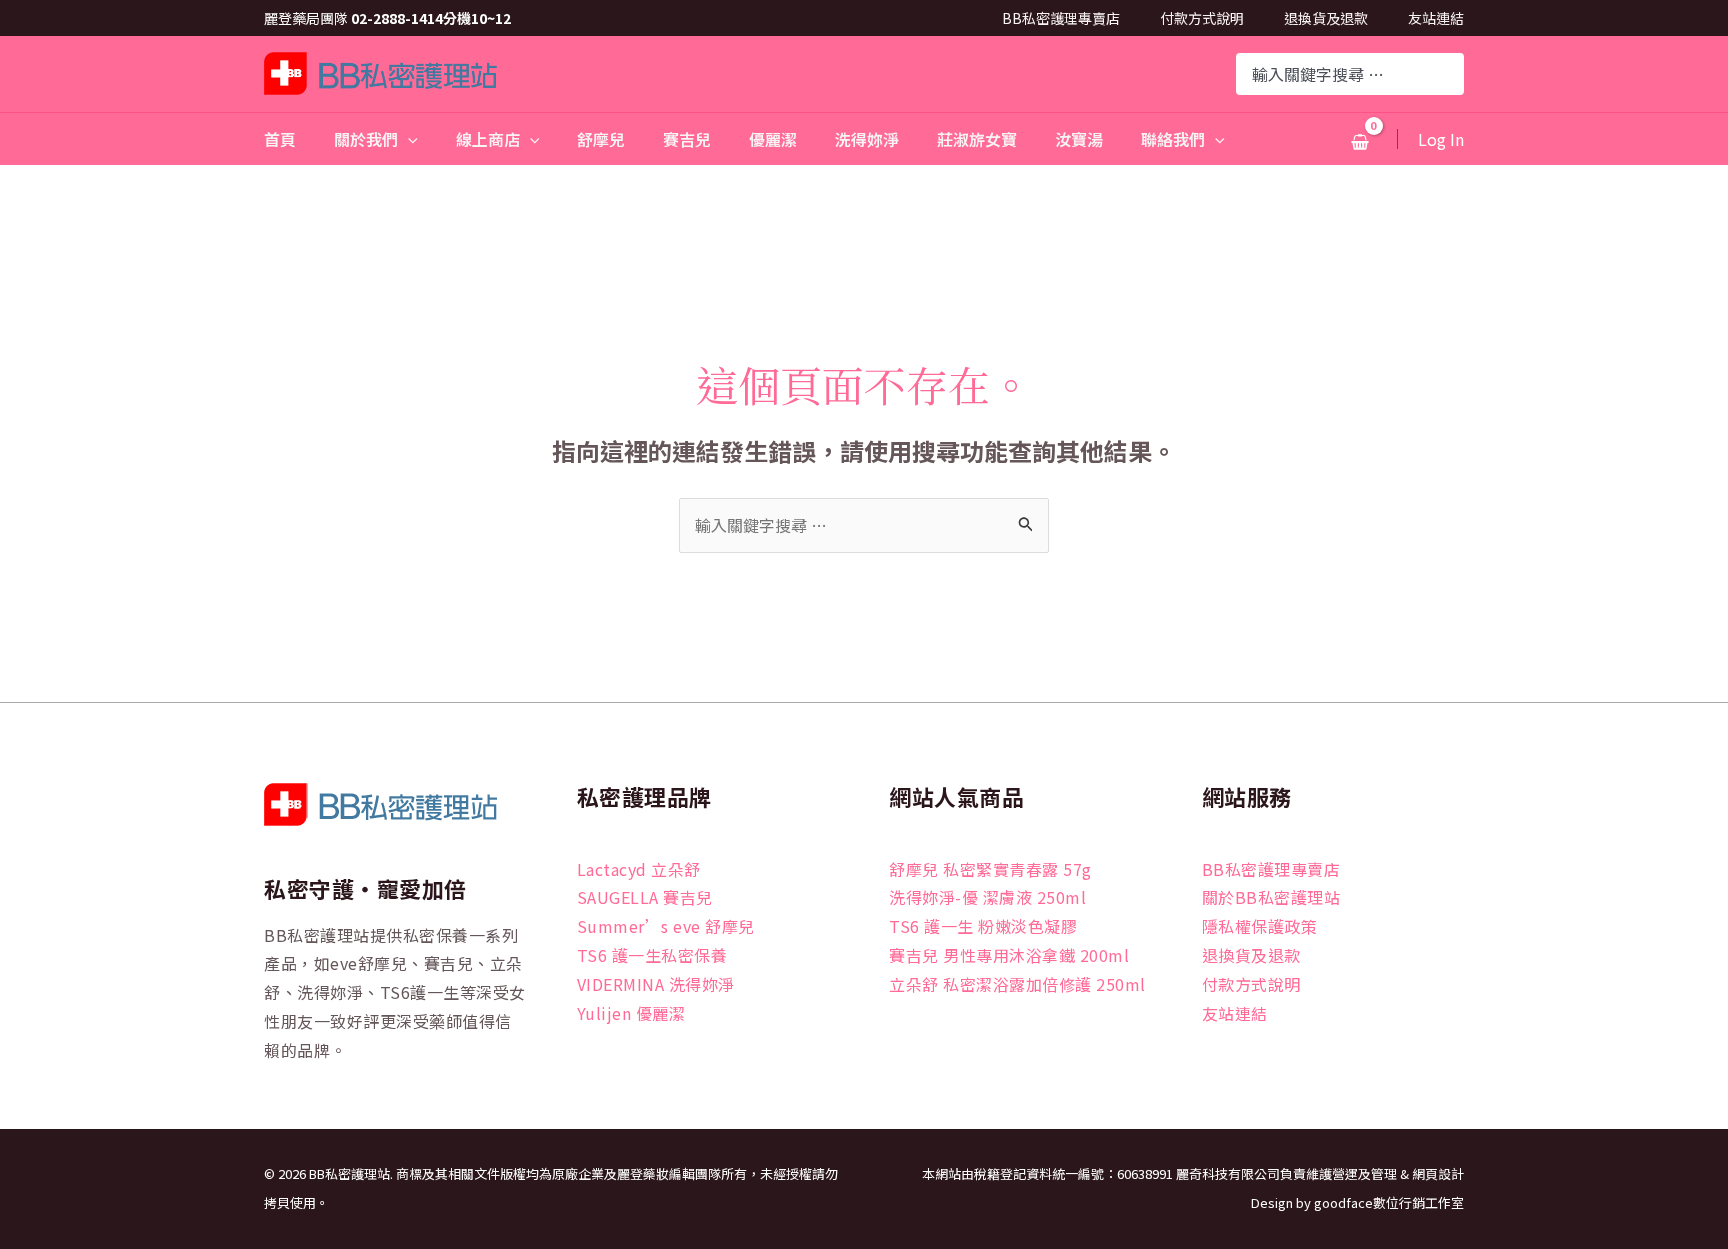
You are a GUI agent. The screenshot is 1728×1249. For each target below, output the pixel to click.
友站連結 (1436, 18)
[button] (408, 139)
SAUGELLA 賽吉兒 (645, 897)
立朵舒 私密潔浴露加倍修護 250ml (1017, 984)
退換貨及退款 (1326, 18)
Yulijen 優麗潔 (631, 1013)
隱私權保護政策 (1260, 926)
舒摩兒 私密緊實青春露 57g (990, 869)
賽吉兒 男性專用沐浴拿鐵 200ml (1009, 955)
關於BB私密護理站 (1271, 897)
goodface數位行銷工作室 (1389, 1202)
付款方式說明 (1202, 18)
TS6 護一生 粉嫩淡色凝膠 (983, 926)
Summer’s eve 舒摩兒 (666, 926)
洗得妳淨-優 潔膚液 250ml (987, 897)
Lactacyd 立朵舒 (639, 869)
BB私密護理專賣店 (1061, 18)
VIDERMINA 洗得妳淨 (656, 984)
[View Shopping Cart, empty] (1359, 141)
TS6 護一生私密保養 (652, 955)
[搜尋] (1451, 74)
